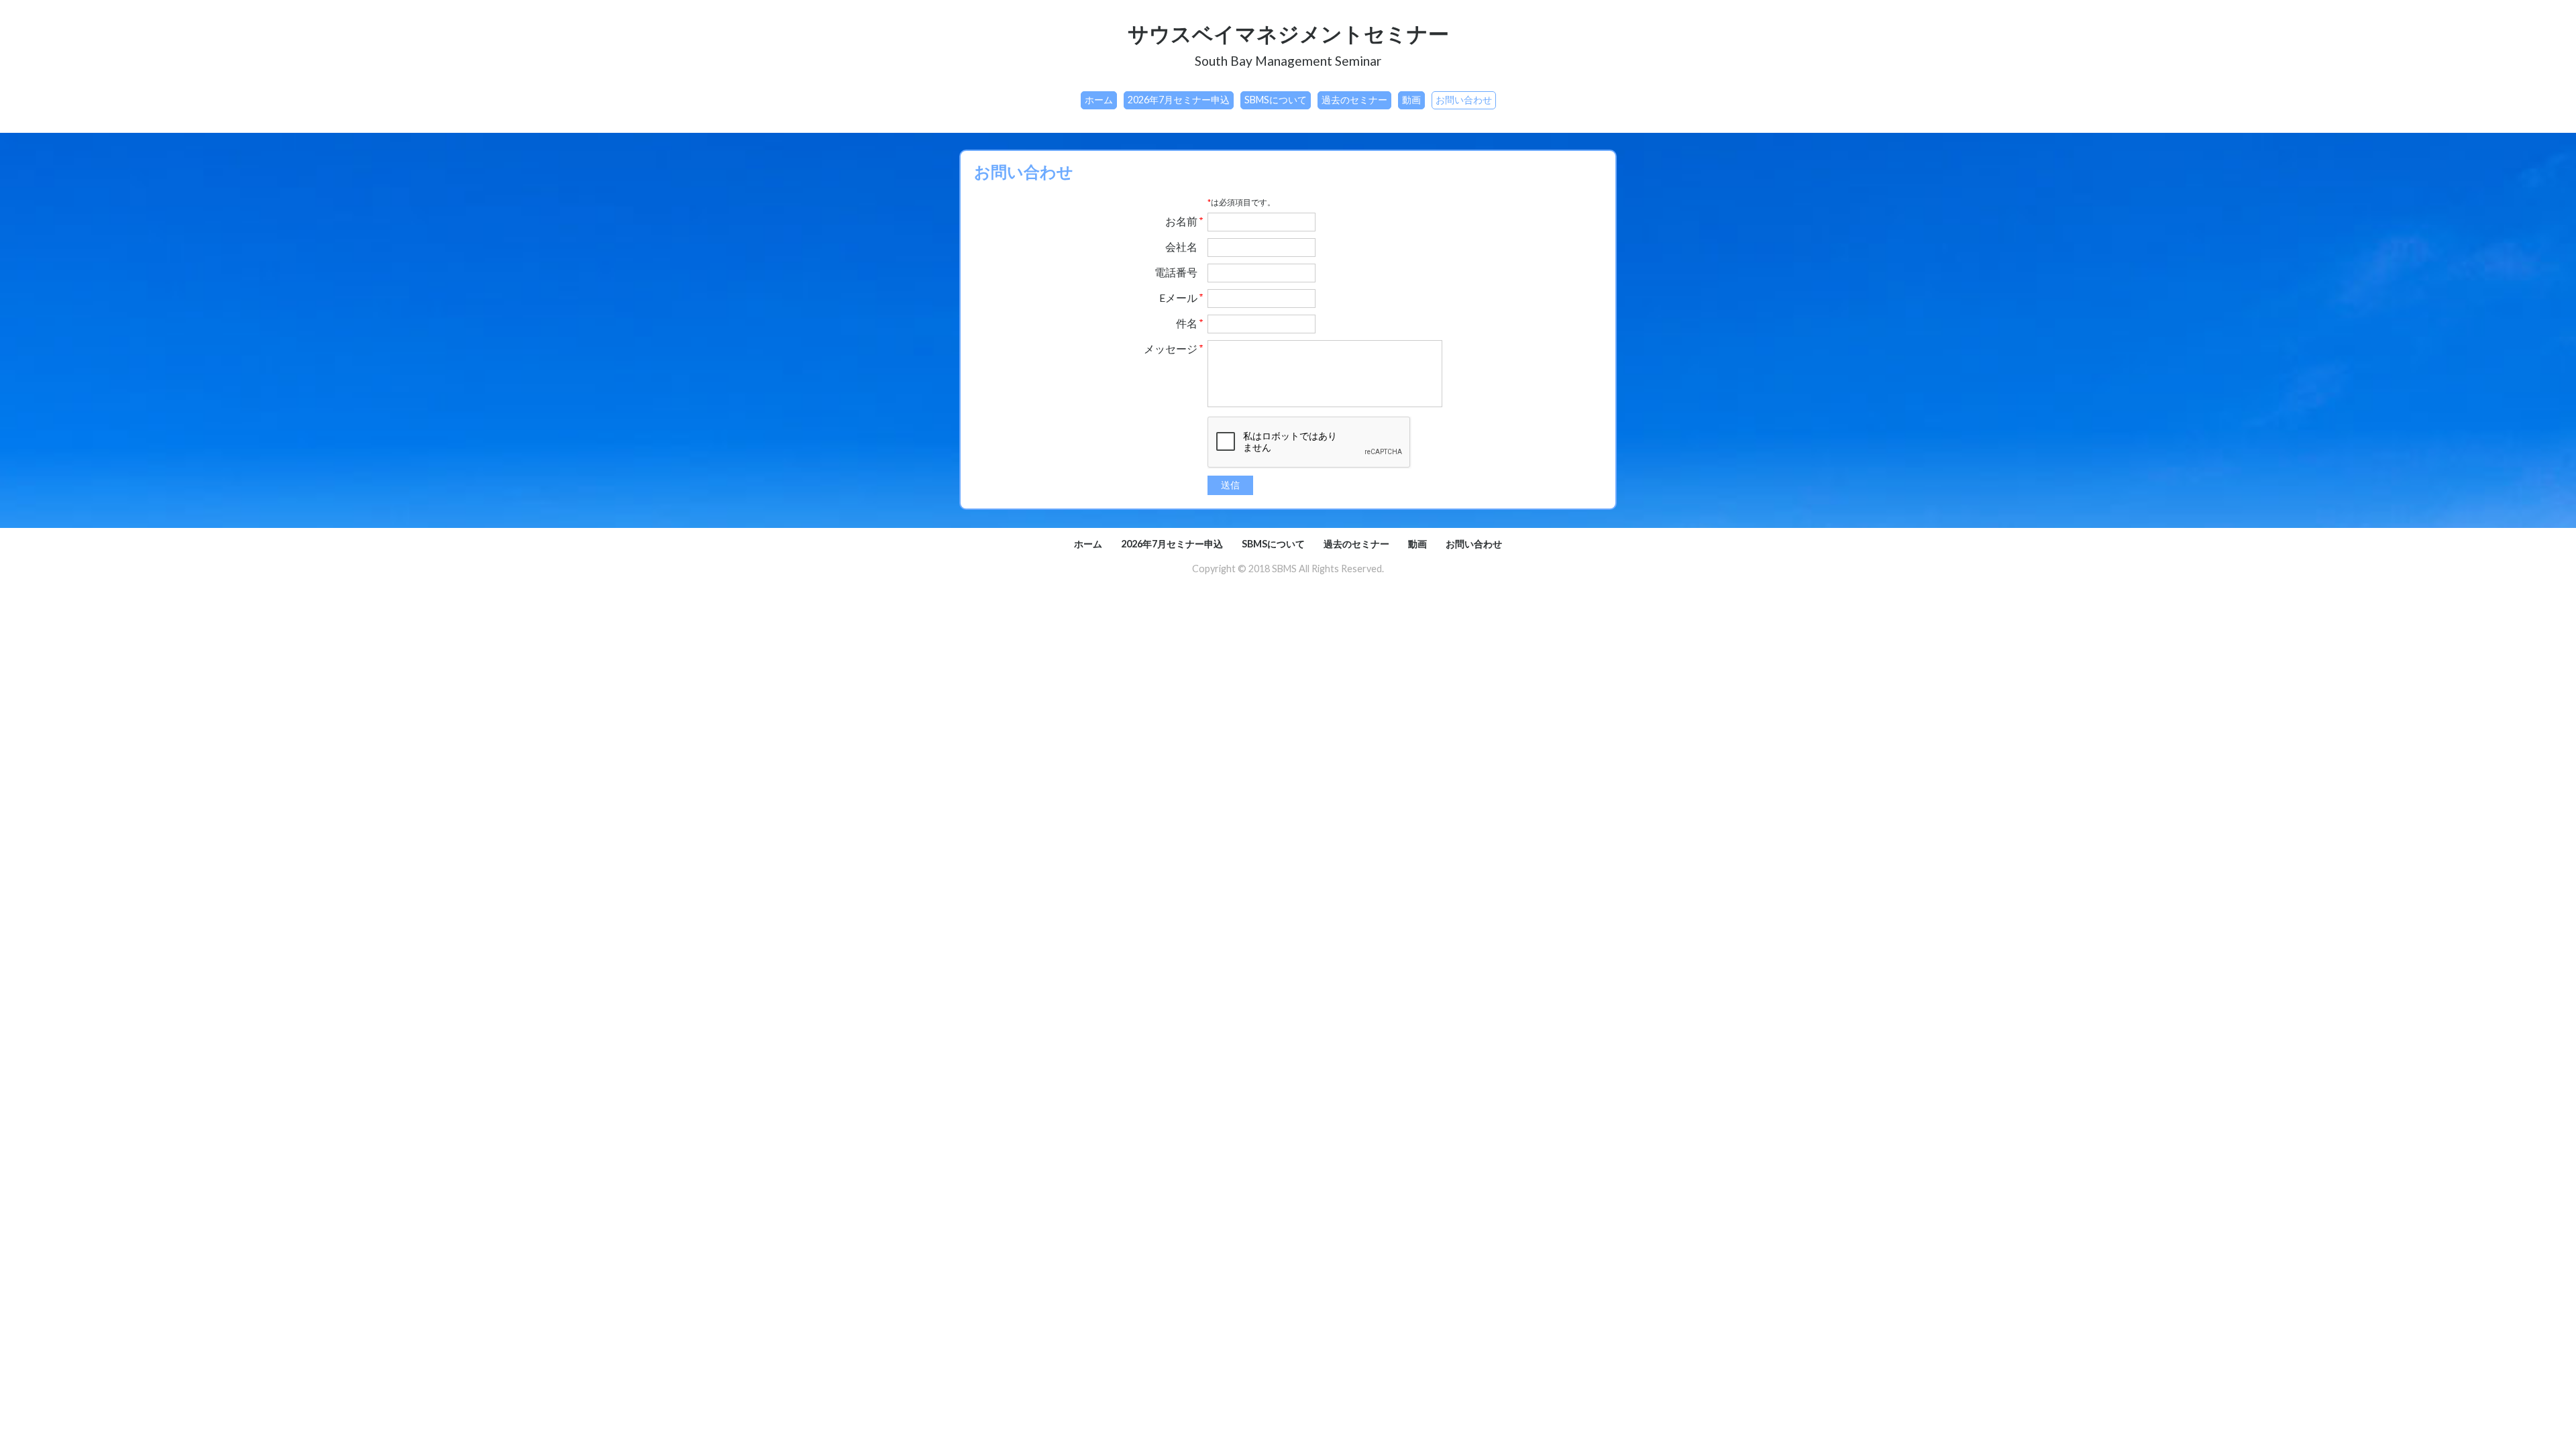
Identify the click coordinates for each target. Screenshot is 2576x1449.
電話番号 (1176, 272)
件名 (1187, 323)
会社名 (1181, 247)
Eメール (1178, 298)
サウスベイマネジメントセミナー (1288, 34)
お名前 (1181, 221)
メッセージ (1171, 349)
